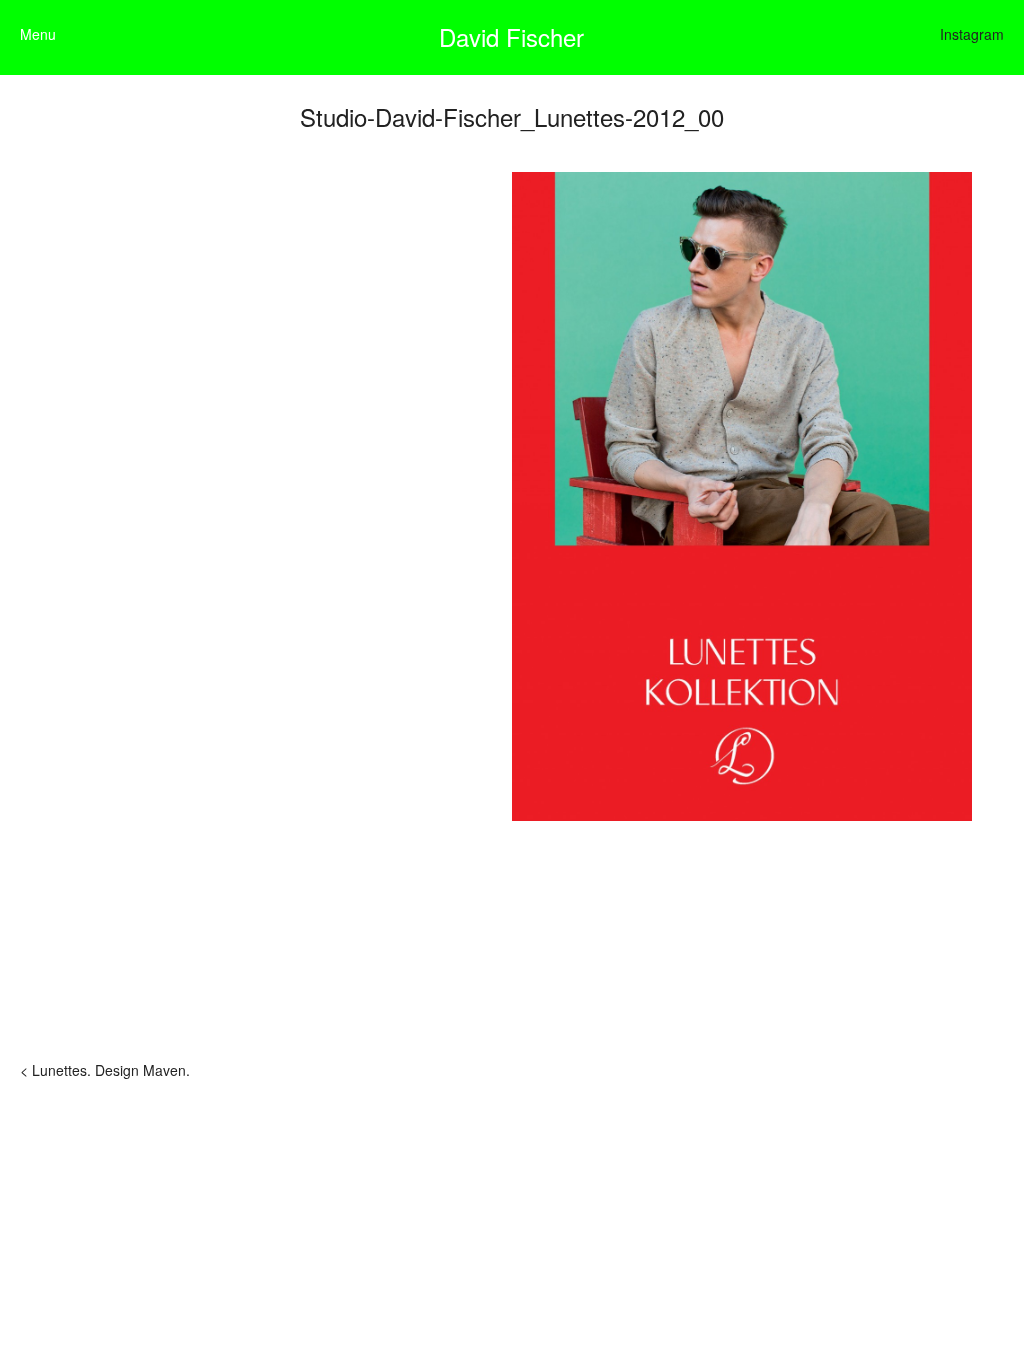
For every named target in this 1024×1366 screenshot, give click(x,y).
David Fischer (511, 36)
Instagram (972, 34)
